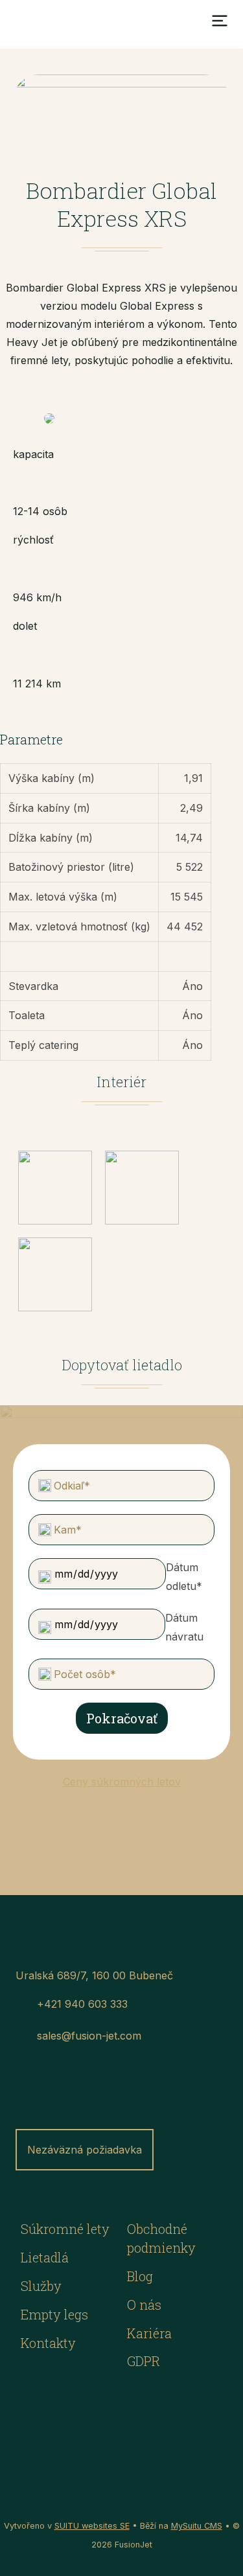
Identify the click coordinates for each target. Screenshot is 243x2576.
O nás (144, 2305)
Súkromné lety (65, 2229)
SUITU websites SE (92, 2526)
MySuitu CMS (197, 2526)
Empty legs (54, 2314)
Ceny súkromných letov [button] (122, 1782)
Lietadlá (45, 2257)
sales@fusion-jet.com (89, 2036)
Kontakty (48, 2343)
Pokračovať (122, 1718)
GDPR (144, 2361)
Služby (41, 2286)
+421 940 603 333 (82, 2004)
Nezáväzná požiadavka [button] (85, 2150)
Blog (140, 2276)
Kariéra (149, 2333)
